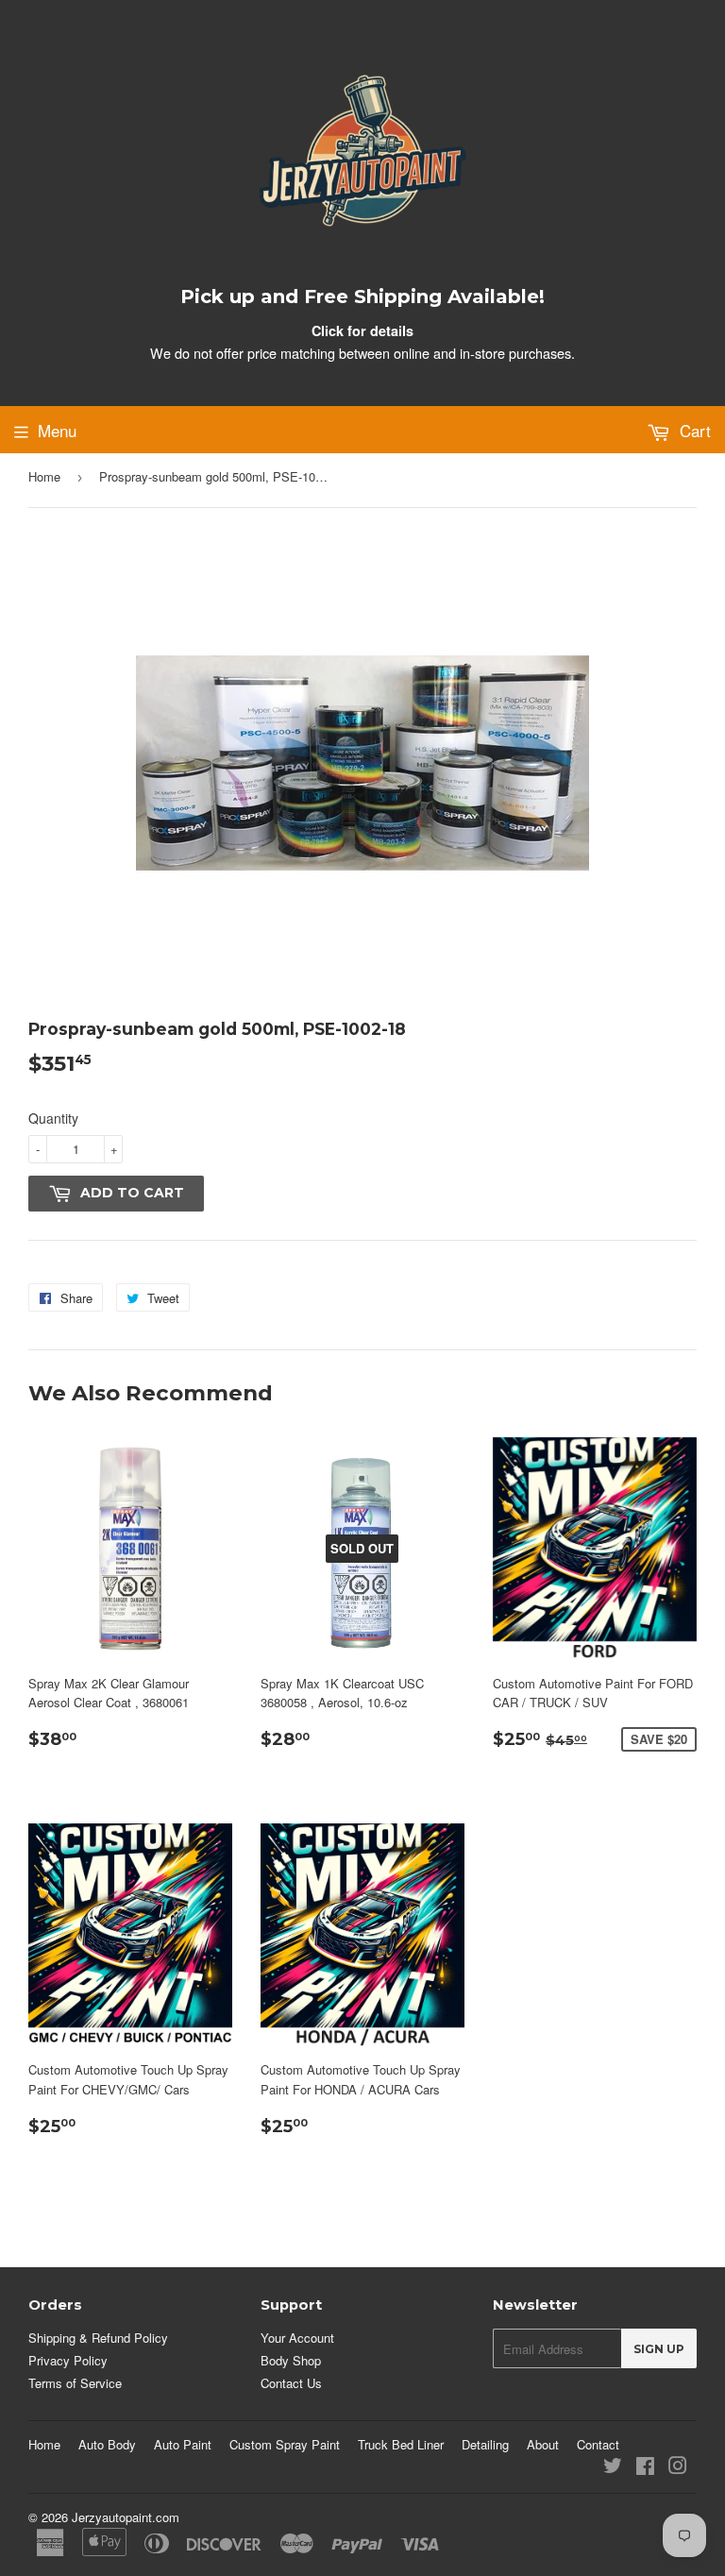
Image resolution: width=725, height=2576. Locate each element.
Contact (598, 2444)
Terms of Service (75, 2383)
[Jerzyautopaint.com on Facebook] (645, 2468)
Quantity (53, 1118)
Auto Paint (183, 2444)
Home (44, 476)
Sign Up (659, 2349)
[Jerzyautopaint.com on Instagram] (678, 2468)
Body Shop (291, 2360)
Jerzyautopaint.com (126, 2517)
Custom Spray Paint (285, 2444)
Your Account (297, 2338)
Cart (693, 430)
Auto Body (107, 2444)
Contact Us (291, 2383)
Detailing (485, 2444)
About (543, 2444)
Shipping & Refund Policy (98, 2338)
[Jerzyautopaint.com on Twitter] (613, 2468)
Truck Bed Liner (401, 2444)
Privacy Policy (68, 2360)
